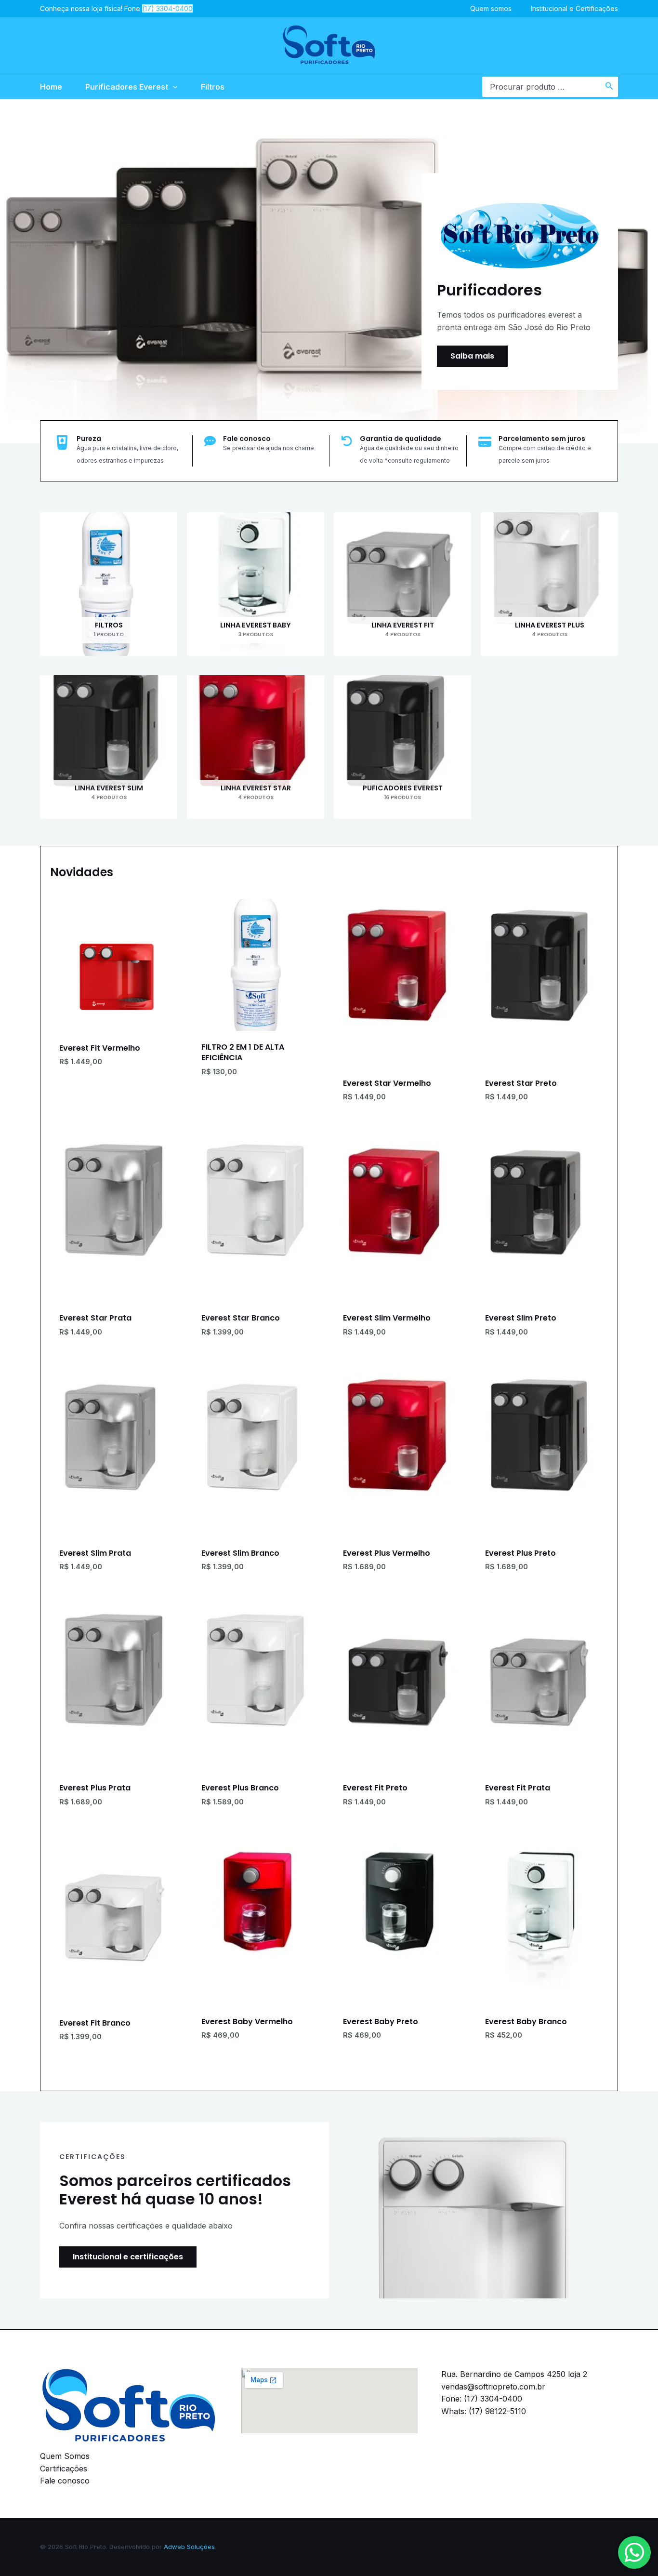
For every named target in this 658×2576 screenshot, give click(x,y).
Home (51, 87)
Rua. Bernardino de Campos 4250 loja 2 (514, 2374)
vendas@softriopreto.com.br (493, 2387)
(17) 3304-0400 (167, 8)
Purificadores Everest (127, 87)
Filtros (213, 87)
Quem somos (491, 8)
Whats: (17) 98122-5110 (484, 2411)
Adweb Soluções (189, 2547)
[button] (173, 87)
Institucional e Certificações (574, 8)
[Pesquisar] (609, 87)
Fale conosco (65, 2481)
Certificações (64, 2469)
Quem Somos (65, 2456)
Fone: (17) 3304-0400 (482, 2399)
